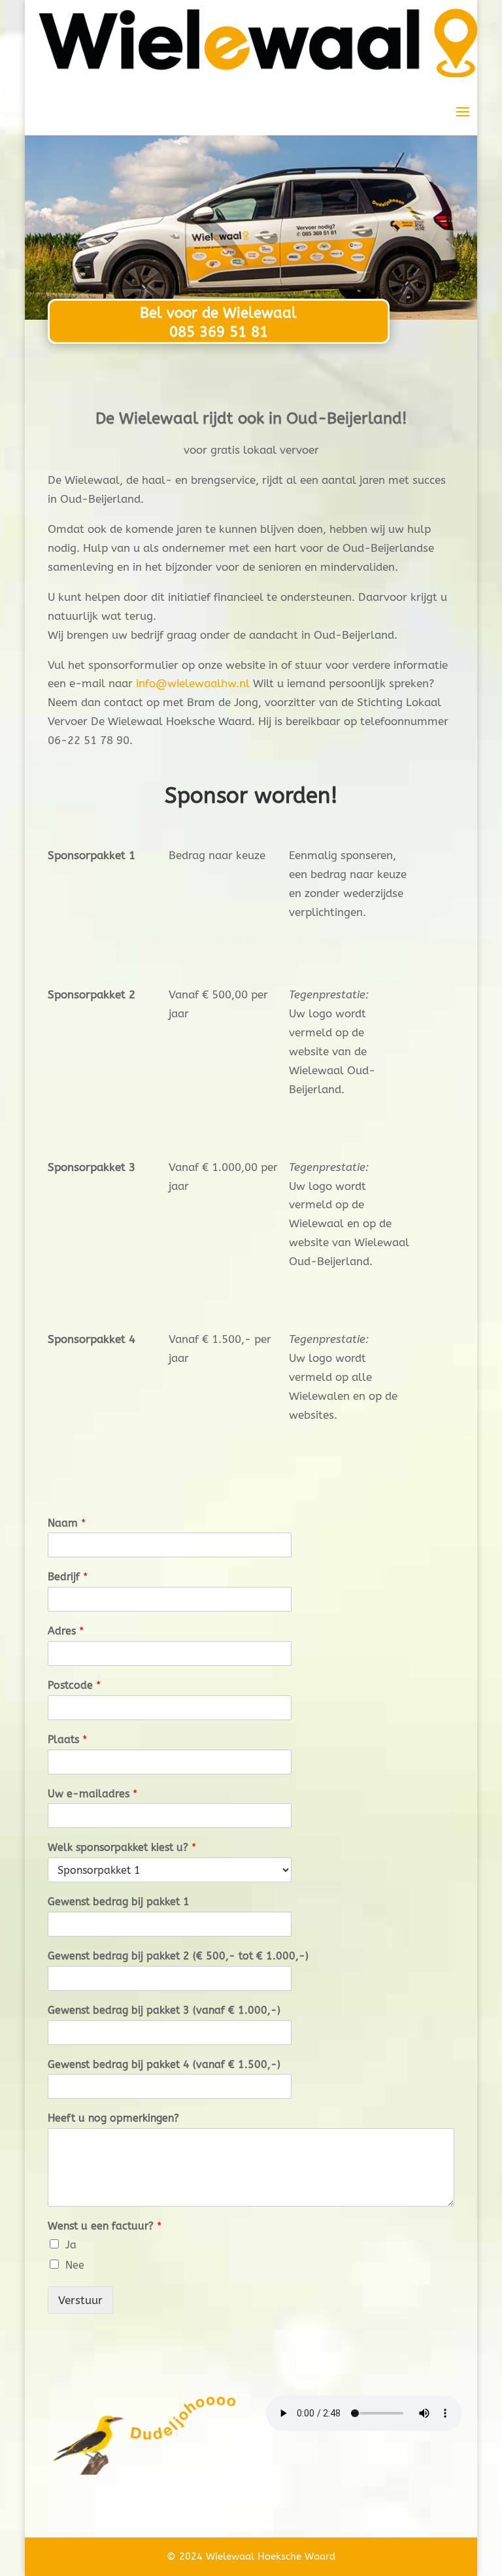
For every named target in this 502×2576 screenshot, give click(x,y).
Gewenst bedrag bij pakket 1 (119, 1902)
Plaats (67, 1739)
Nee (75, 2265)
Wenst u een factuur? (105, 2226)
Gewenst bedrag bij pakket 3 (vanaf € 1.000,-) (164, 2010)
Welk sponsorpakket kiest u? (122, 1847)
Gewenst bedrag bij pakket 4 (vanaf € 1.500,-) (164, 2064)
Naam (67, 1523)
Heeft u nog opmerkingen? (113, 2118)
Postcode (74, 1685)
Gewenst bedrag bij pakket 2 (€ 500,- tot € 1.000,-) (178, 1956)
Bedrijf (68, 1577)
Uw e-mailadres (92, 1794)
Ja (71, 2245)
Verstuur (80, 2300)
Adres (66, 1631)
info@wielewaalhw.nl (193, 683)
